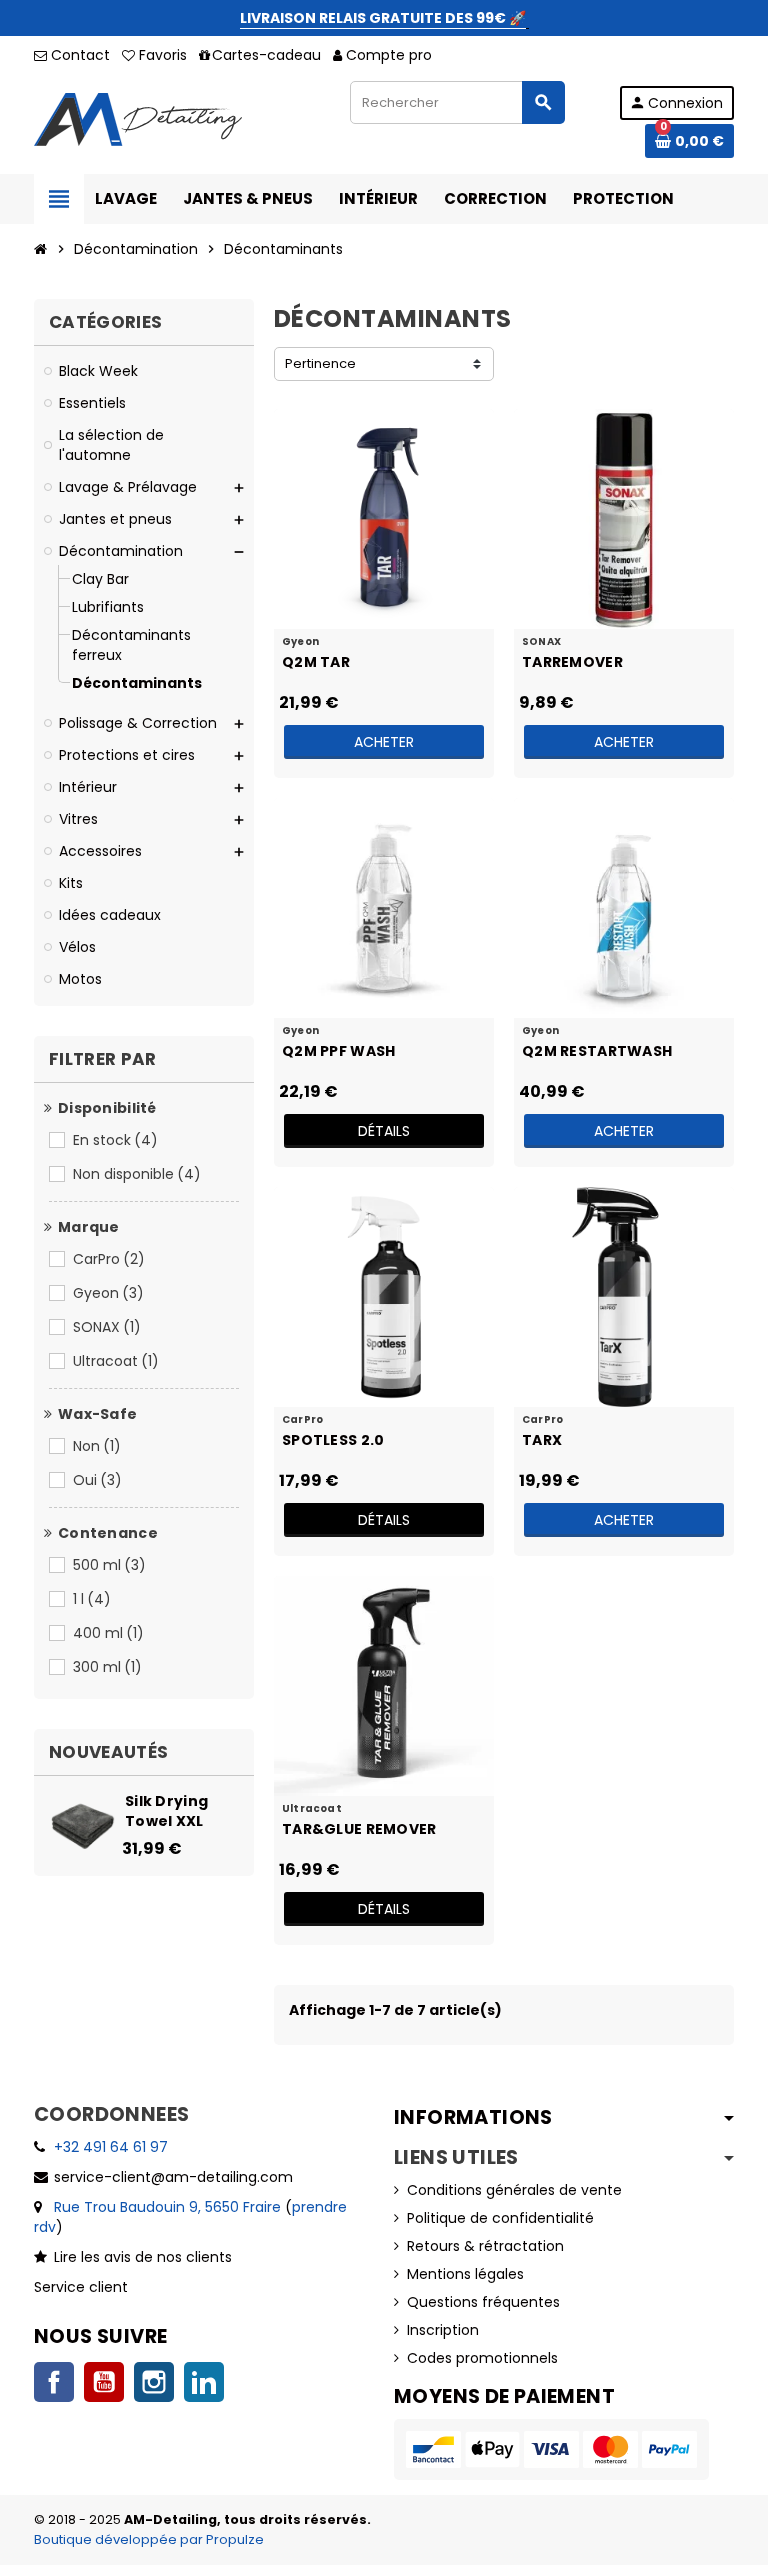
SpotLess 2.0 (333, 1440)
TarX (542, 1440)
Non (97, 1446)
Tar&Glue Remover (359, 1829)
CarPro (109, 1259)
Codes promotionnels (482, 2358)
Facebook (54, 2382)
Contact (78, 55)
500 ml (109, 1565)
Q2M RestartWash (597, 1051)
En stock (115, 1140)
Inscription (443, 2330)
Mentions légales (465, 2274)
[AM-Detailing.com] (138, 118)
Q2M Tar (316, 662)
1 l (92, 1599)
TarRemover (572, 662)
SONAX (107, 1327)
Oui (97, 1480)
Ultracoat (116, 1361)
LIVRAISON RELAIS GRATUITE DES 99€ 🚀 (383, 18)
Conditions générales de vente (514, 2190)
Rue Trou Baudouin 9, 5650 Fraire (167, 2207)
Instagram (154, 2382)
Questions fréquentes (483, 2302)
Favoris (161, 55)
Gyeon (108, 1293)
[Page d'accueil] (41, 249)
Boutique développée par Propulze (149, 2539)
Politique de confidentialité (500, 2218)
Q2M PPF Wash (338, 1051)
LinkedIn (204, 2382)
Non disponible (137, 1174)
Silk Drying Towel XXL (166, 1811)
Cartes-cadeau (266, 55)
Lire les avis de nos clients (143, 2257)
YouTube (104, 2382)
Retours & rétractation (485, 2246)
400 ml (108, 1633)
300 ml (107, 1667)
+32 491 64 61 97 (111, 2147)
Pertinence (320, 363)
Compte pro (389, 55)
